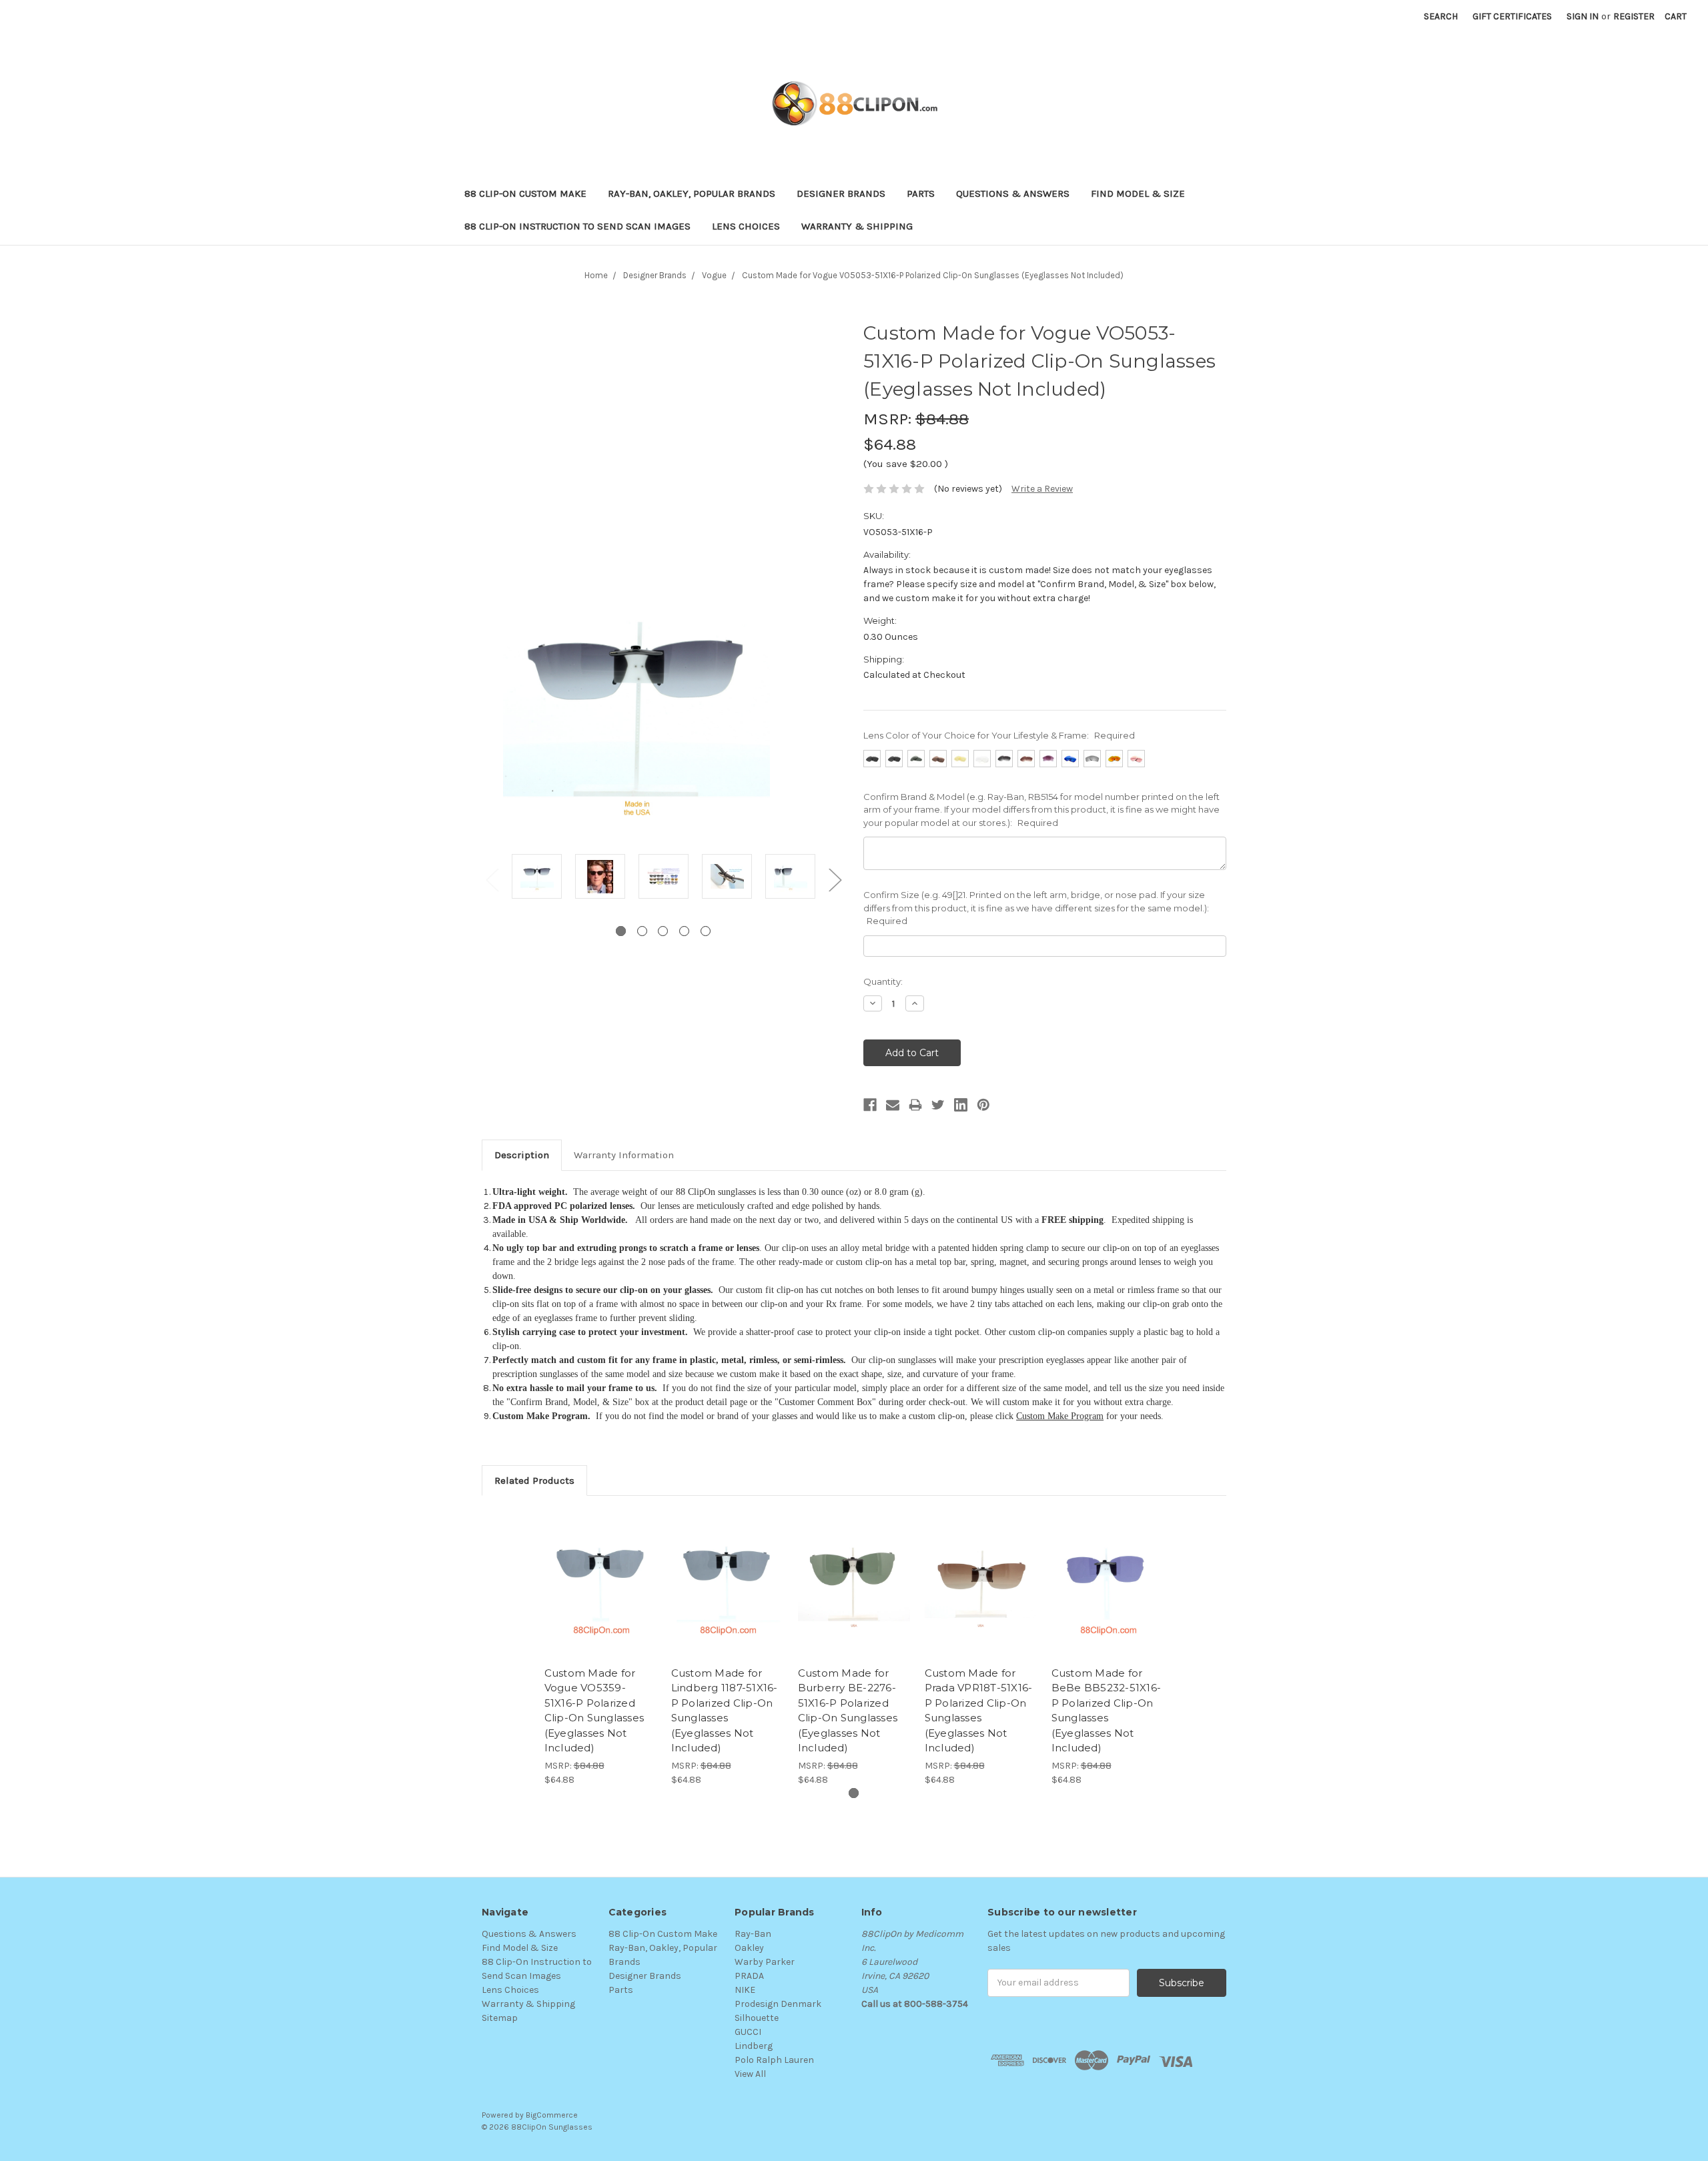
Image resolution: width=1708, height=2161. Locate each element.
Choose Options (600, 1596)
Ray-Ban (753, 1934)
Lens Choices (746, 226)
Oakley (749, 1948)
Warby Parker (765, 1962)
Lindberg (754, 2046)
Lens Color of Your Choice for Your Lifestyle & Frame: (999, 735)
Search (1441, 16)
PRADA (749, 1976)
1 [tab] (621, 931)
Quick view (600, 1573)
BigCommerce (552, 2115)
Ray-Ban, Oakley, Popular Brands (692, 193)
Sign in (1583, 16)
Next (835, 879)
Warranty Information (624, 1155)
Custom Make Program (1060, 1416)
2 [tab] (642, 931)
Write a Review (1042, 489)
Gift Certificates (1512, 16)
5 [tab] (706, 931)
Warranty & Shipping (857, 226)
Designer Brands (841, 193)
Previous (492, 879)
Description (522, 1155)
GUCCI (748, 2032)
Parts (921, 193)
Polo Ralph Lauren (774, 2060)
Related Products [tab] (534, 1480)
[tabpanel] (537, 878)
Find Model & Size (1138, 193)
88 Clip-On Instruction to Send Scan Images (577, 226)
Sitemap (500, 2018)
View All (750, 2074)
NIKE (745, 1990)
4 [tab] (684, 931)
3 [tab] (663, 931)
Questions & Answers (1013, 193)
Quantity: (883, 981)
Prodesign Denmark (778, 2004)
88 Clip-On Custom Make (525, 193)
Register (1634, 16)
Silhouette (757, 2018)
